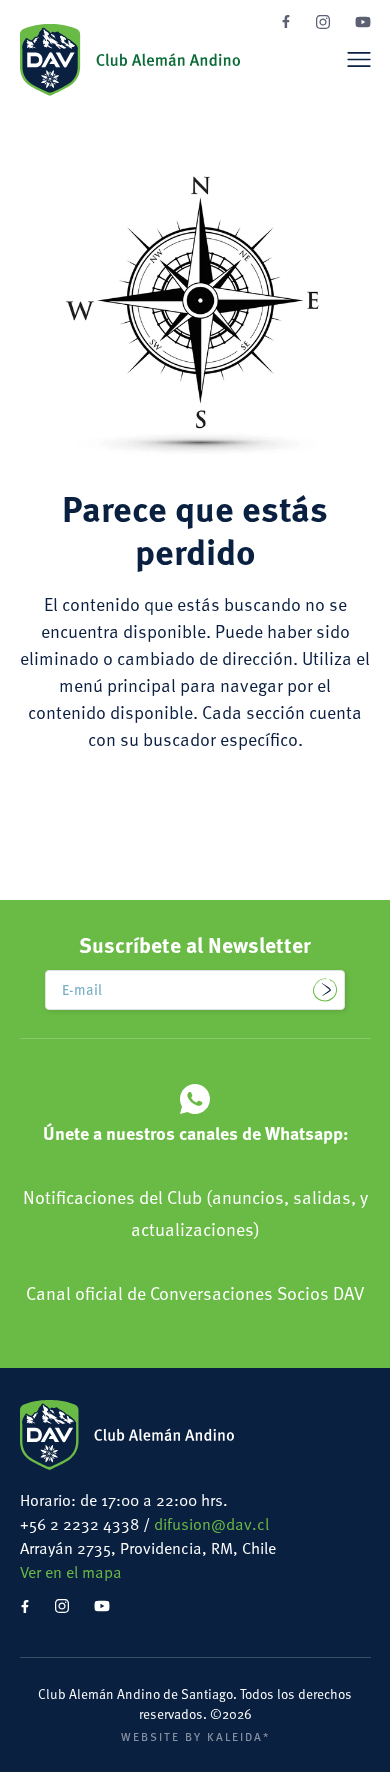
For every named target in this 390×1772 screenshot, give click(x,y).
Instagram (323, 22)
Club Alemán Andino (130, 60)
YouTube (363, 22)
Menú (359, 59)
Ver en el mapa (71, 1572)
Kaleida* (238, 1736)
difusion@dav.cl (211, 1524)
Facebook (286, 21)
